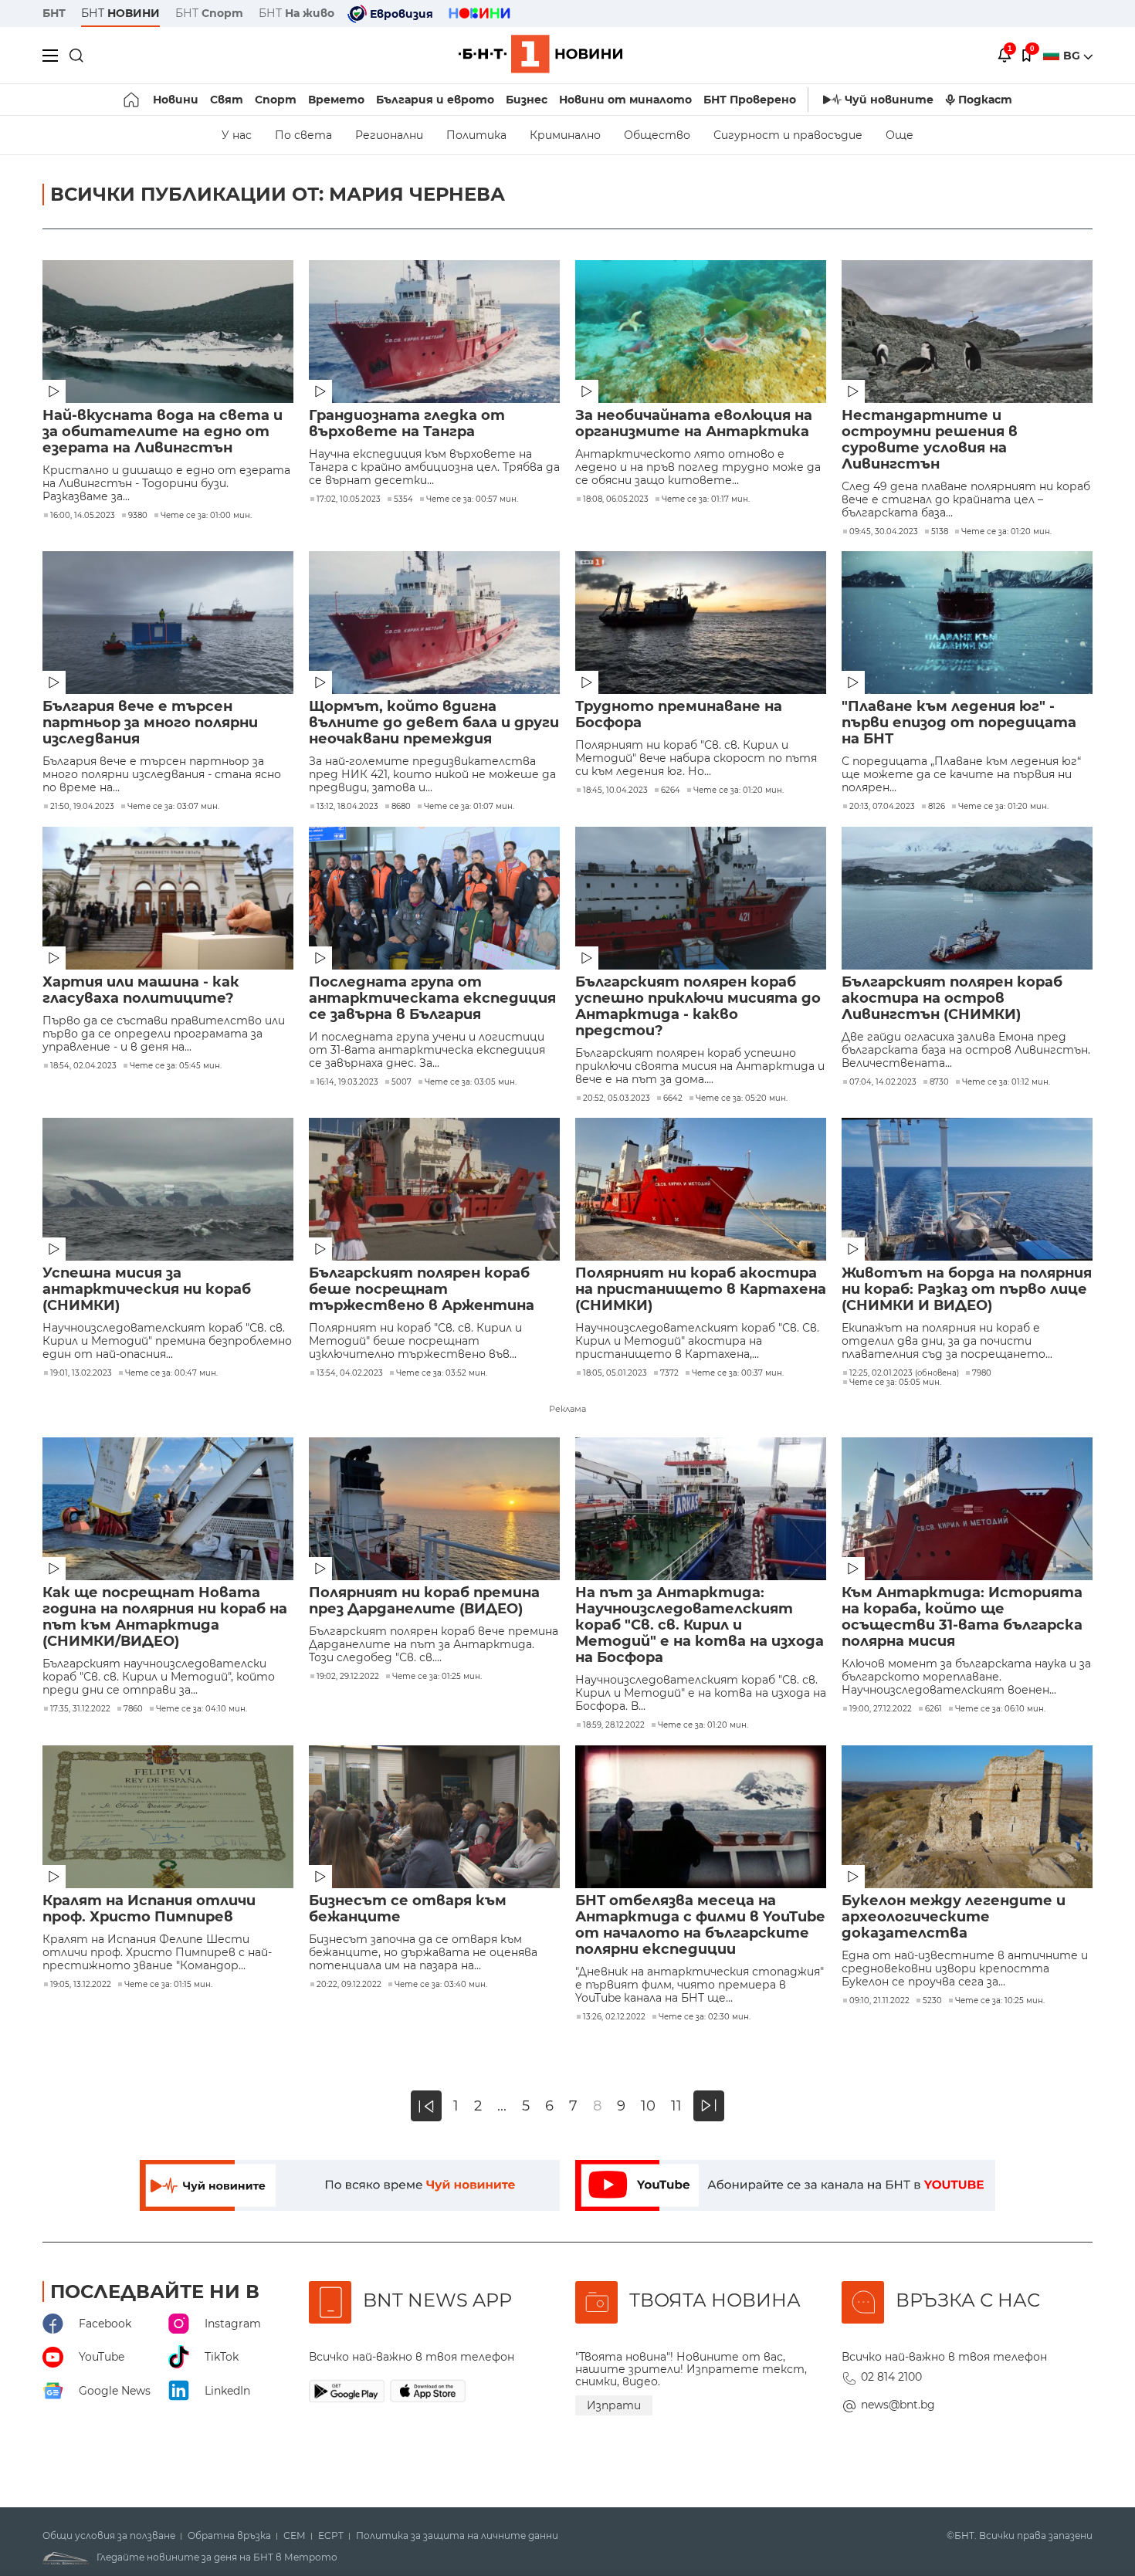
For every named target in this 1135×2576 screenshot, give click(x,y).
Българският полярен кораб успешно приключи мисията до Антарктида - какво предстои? (698, 1007)
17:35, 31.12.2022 (80, 1709)
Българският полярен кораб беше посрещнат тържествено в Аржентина (422, 1290)
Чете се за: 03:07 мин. (173, 807)
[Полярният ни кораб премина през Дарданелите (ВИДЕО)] (434, 1509)
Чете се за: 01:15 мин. (168, 1985)
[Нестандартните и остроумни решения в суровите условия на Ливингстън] (967, 332)
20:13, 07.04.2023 (882, 807)
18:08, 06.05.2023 (616, 499)
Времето (336, 100)
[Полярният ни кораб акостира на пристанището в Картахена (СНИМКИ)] (701, 1189)
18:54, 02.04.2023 (83, 1066)
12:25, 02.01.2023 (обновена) (904, 1373)
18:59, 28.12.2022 (614, 1725)
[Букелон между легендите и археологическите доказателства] (967, 1817)
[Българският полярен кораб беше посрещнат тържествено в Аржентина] (434, 1189)
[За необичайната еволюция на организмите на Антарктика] (701, 332)
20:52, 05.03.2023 (617, 1098)
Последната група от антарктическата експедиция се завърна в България (432, 999)
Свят (227, 100)
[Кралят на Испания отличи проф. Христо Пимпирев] (168, 1817)
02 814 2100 (891, 2377)
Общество (657, 135)
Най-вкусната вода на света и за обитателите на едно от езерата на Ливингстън (163, 432)
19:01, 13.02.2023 (81, 1373)
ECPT (331, 2536)
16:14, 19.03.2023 (347, 1082)
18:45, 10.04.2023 (615, 790)
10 (648, 2106)
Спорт (276, 100)
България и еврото (435, 100)
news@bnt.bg (898, 2405)
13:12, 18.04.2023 (347, 807)
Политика (476, 135)
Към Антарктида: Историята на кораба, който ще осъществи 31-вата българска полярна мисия (962, 1617)
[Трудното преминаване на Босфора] (701, 623)
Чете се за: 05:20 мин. (742, 1098)
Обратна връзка (229, 2536)
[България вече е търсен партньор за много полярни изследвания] (168, 623)
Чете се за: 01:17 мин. (706, 499)
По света (303, 135)
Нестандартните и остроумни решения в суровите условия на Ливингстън (930, 440)
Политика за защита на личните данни (457, 2536)
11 (676, 2106)
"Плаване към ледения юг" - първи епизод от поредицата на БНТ (959, 723)
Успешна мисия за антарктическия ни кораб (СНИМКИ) (147, 1290)
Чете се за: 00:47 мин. (171, 1373)
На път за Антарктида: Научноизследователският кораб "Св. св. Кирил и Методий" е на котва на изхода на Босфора (700, 1625)
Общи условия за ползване (109, 2536)
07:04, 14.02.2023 (883, 1082)
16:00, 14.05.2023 (83, 516)
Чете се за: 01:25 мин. (437, 1677)
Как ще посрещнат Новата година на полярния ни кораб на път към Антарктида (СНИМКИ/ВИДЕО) (165, 1617)
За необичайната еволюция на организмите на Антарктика (694, 424)
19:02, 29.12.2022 (348, 1677)
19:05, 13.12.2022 (81, 1985)
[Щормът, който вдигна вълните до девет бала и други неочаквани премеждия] (434, 623)
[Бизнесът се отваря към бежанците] (434, 1817)
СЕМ (295, 2536)
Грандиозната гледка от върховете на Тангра (407, 424)
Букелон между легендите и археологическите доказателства (954, 1917)
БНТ (54, 13)
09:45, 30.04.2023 (884, 532)
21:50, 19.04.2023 (82, 807)
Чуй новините (889, 100)
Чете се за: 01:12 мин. (1006, 1082)
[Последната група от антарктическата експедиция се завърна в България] (434, 898)
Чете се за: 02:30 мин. (705, 2017)
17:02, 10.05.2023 (349, 499)
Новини (176, 100)
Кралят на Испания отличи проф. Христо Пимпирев (149, 1909)
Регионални (389, 135)
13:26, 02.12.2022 (614, 2017)
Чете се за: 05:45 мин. (176, 1066)
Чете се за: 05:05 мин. (895, 1383)
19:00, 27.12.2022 (881, 1709)
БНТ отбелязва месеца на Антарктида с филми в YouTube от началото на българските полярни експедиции (700, 1925)
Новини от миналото (625, 100)
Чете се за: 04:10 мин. (202, 1709)
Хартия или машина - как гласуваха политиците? (141, 990)
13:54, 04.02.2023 (350, 1373)
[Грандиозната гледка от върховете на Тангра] (434, 332)
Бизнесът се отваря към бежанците (408, 1909)
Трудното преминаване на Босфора (679, 715)
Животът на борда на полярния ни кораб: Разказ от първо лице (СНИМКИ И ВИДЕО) (967, 1290)
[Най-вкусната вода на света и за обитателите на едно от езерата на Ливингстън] (168, 332)
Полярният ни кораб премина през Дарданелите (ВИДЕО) (424, 1601)
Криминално (565, 135)
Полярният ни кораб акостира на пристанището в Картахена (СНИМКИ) (701, 1290)
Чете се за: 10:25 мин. (1000, 2001)
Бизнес (527, 100)
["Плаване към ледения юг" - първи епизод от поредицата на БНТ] (967, 623)
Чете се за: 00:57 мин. (472, 499)
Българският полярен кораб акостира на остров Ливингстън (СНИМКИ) (952, 999)
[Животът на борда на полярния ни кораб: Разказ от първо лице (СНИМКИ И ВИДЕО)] (967, 1189)
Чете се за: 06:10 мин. (1000, 1709)
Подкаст (985, 100)
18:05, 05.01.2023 (615, 1373)
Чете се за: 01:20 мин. (1006, 532)
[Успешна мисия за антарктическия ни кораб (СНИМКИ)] (168, 1189)
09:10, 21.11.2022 (879, 2001)
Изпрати (614, 2405)
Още (900, 135)
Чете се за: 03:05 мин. (471, 1082)
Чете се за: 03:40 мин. (441, 1985)
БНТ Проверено (750, 100)
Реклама (567, 1409)
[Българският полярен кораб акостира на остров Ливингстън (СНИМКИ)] (967, 898)
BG (1073, 56)
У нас (237, 135)
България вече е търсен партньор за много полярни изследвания (150, 723)
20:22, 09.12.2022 (349, 1985)
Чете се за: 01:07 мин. (469, 807)
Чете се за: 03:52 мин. (442, 1373)
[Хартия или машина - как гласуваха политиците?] (168, 898)
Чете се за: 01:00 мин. (206, 516)
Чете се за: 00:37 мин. (738, 1373)
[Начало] (132, 100)
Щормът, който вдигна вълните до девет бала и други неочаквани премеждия (434, 723)
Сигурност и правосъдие (788, 135)
